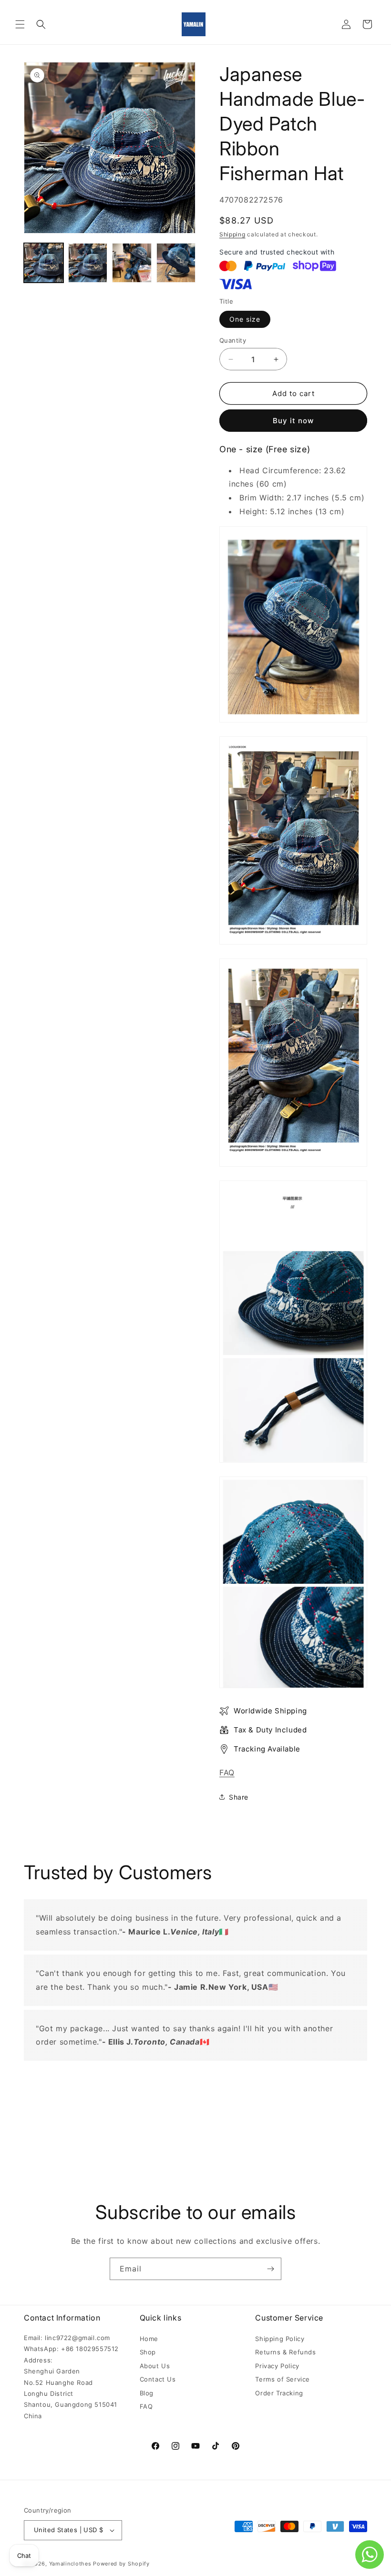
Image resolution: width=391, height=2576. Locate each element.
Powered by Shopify (121, 2564)
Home (149, 2339)
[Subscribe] (270, 2269)
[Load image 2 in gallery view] (88, 263)
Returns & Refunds (285, 2352)
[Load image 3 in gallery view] (132, 263)
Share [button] (239, 1797)
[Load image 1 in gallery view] (44, 263)
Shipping (232, 234)
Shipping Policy (280, 2339)
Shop (148, 2352)
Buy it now (293, 421)
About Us (155, 2366)
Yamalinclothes (70, 2564)
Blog (147, 2393)
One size (245, 319)
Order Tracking (279, 2393)
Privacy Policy (277, 2366)
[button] (20, 24)
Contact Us (158, 2379)
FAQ (227, 1772)
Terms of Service (283, 2379)
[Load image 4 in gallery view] (176, 263)
